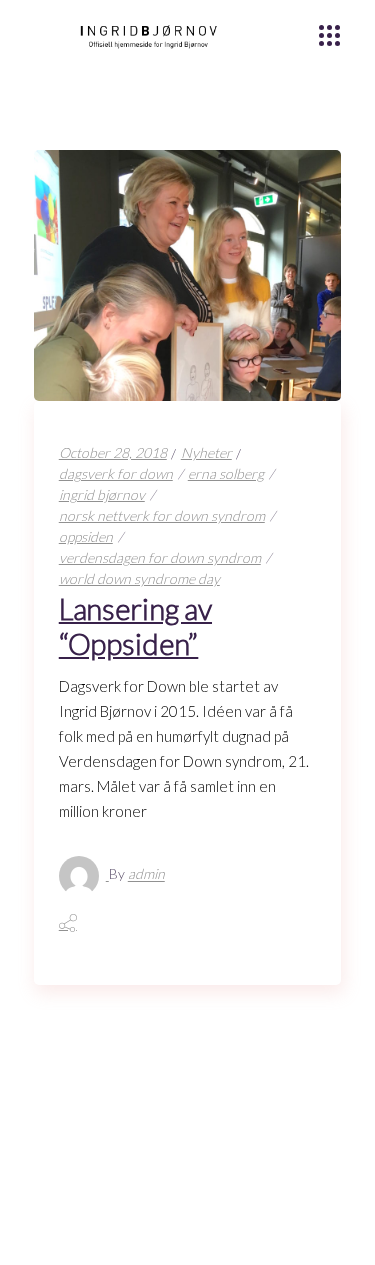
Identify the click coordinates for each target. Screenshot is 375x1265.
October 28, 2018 (113, 452)
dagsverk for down (116, 473)
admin (146, 874)
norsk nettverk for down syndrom (162, 515)
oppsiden (86, 536)
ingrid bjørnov (102, 494)
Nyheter (206, 452)
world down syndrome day (139, 578)
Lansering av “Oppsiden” (135, 626)
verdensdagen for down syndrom (160, 557)
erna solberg (226, 473)
